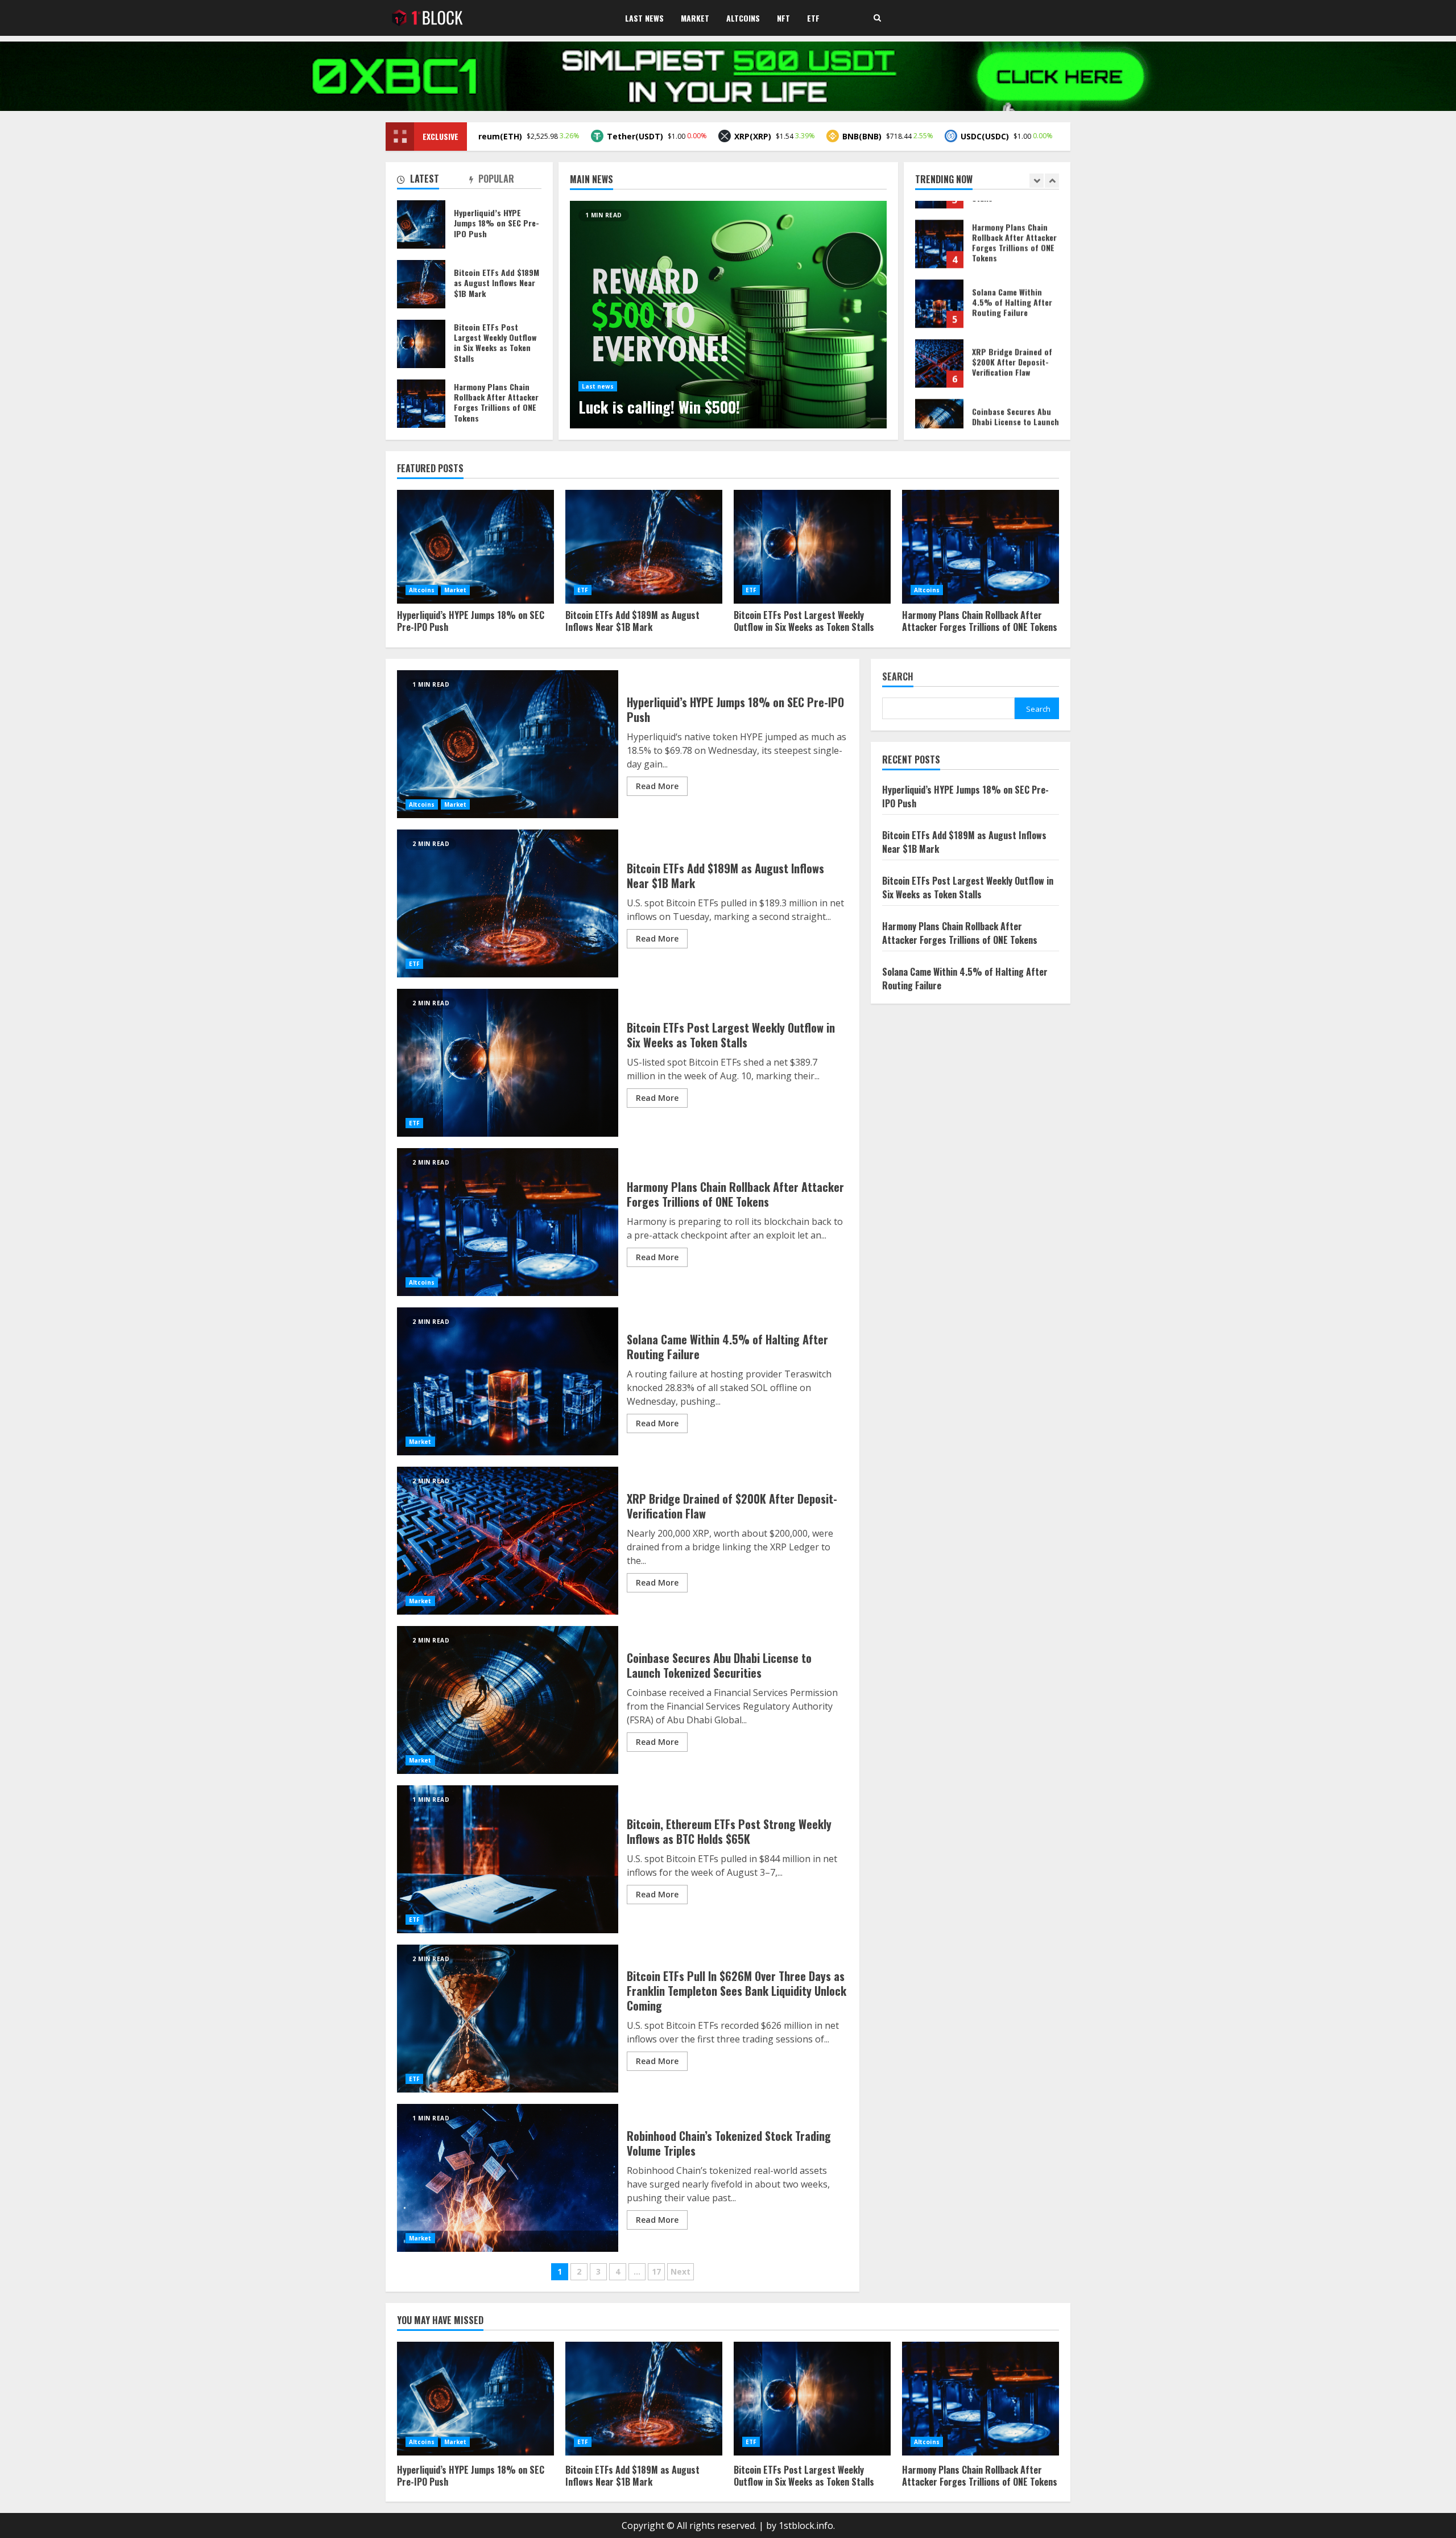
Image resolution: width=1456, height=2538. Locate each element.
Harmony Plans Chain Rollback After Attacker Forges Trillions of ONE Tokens (421, 404)
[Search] (877, 18)
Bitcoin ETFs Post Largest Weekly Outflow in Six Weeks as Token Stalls (421, 344)
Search (898, 677)
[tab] (433, 181)
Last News (644, 18)
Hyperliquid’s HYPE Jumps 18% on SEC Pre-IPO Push (939, 404)
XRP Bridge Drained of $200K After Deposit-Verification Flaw (939, 285)
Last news (598, 386)
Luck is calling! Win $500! (728, 315)
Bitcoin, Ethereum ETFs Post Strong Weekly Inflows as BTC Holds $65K (508, 1859)
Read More (657, 786)
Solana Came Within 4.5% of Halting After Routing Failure (939, 225)
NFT (783, 18)
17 (656, 2271)
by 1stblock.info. (801, 2525)
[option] (728, 315)
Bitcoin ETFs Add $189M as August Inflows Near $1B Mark (421, 284)
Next (681, 2271)
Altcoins (743, 18)
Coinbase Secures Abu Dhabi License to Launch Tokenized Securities (939, 344)
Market (695, 18)
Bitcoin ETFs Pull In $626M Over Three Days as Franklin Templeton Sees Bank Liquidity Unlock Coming (508, 2019)
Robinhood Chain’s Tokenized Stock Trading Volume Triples (508, 2178)
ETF (813, 18)
